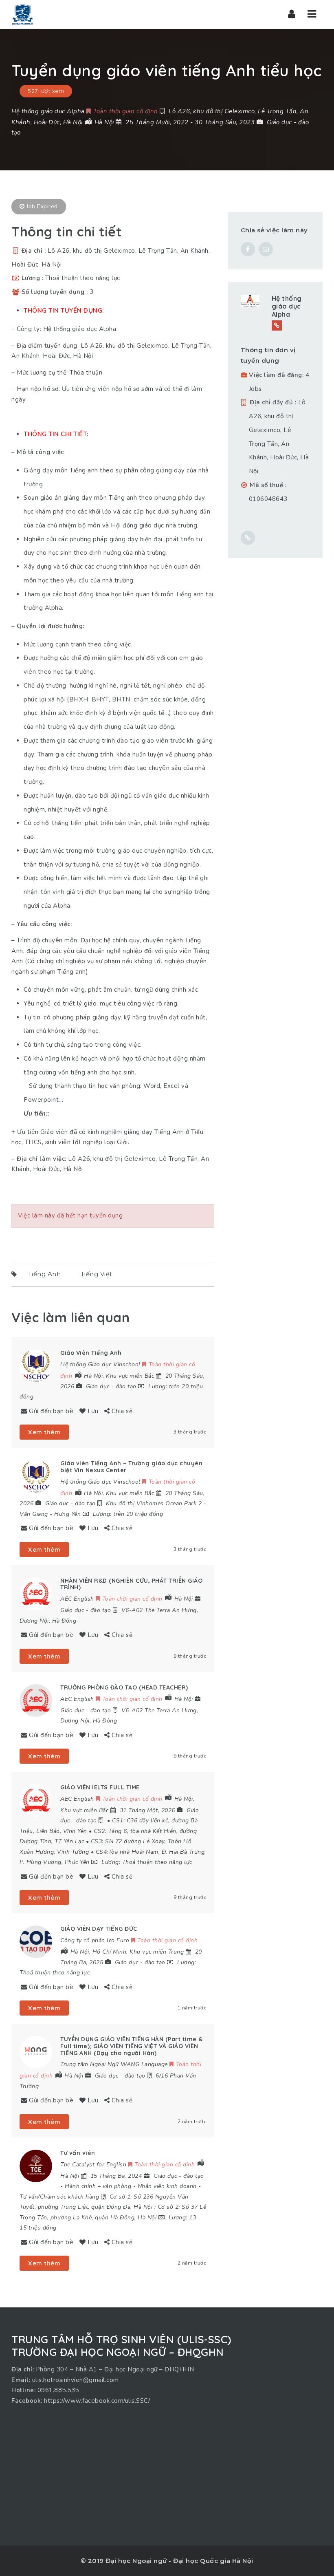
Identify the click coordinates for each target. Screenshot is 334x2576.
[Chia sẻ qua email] (266, 249)
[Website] (277, 325)
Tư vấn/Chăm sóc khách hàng (59, 2197)
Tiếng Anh (45, 1274)
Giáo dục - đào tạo (111, 1386)
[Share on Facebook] (248, 249)
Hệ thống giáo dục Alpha (287, 306)
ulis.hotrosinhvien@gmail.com (76, 2380)
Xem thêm (44, 1432)
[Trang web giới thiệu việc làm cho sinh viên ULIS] (22, 14)
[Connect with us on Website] (248, 538)
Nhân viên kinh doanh (167, 2186)
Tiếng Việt (97, 1274)
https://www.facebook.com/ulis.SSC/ (97, 2401)
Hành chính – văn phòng (98, 2186)
